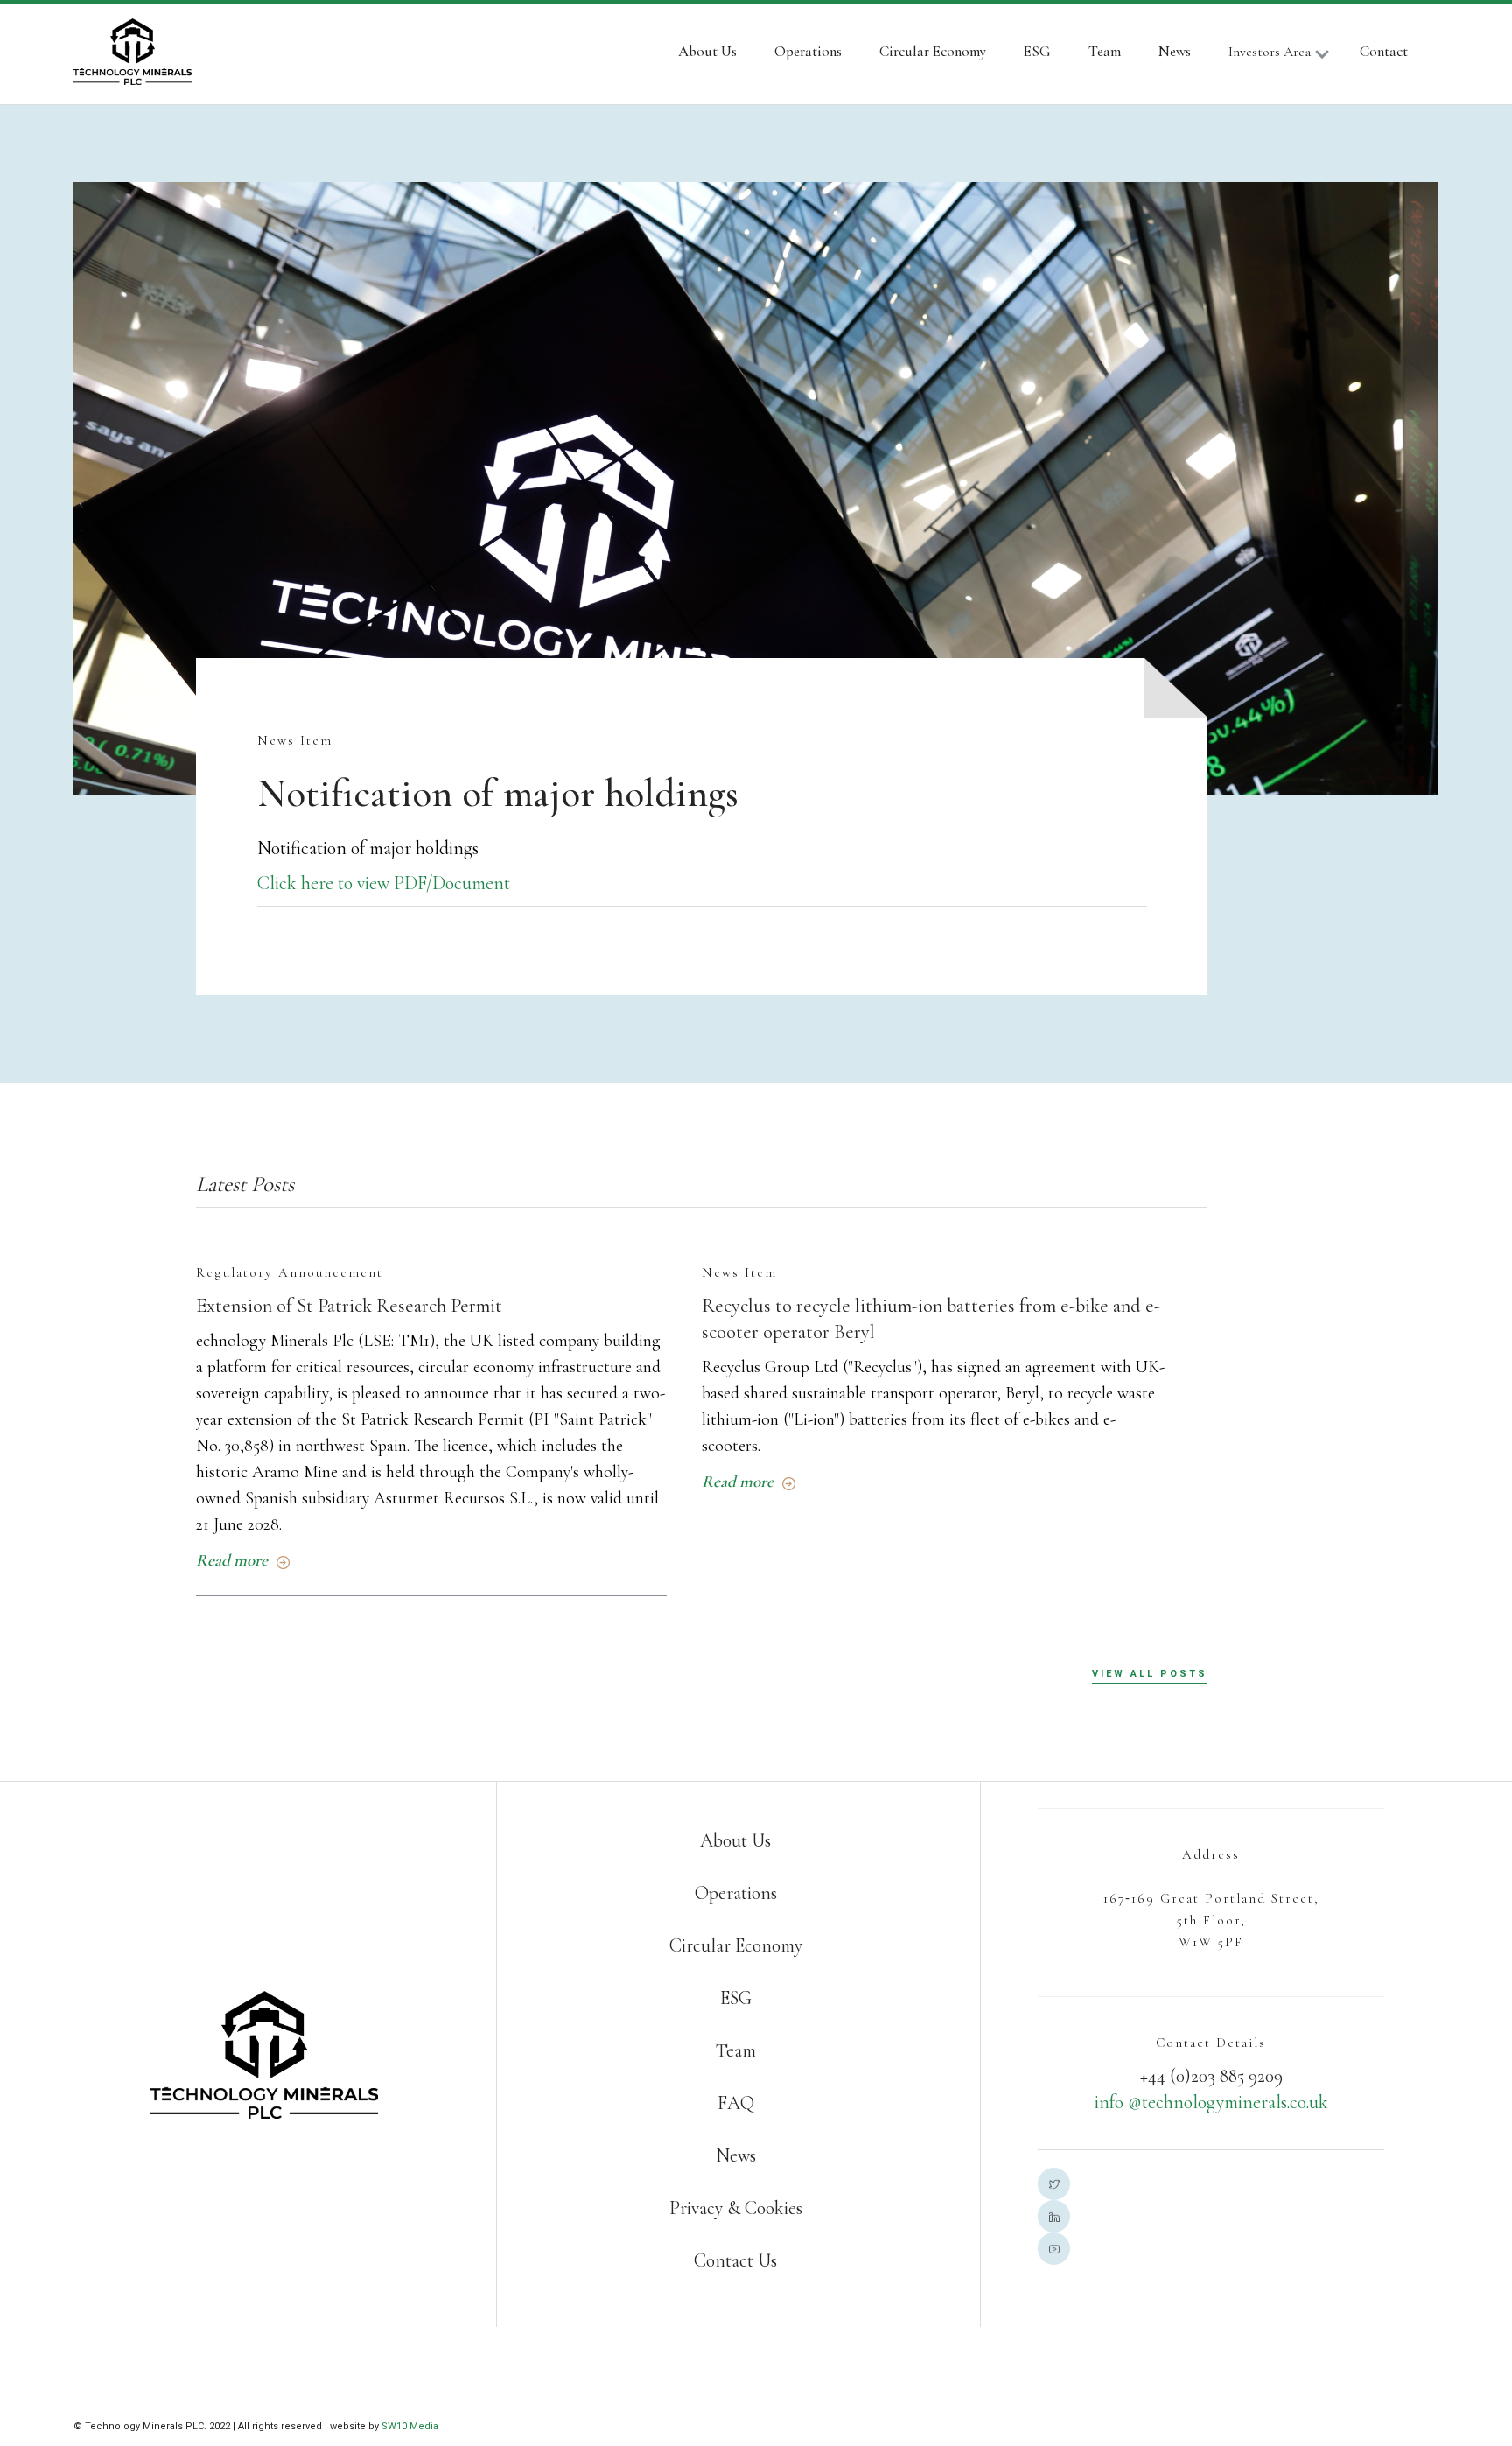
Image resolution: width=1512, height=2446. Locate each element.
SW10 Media (410, 2426)
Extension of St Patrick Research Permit (349, 1305)
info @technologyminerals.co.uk (1211, 2102)
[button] (1287, 54)
